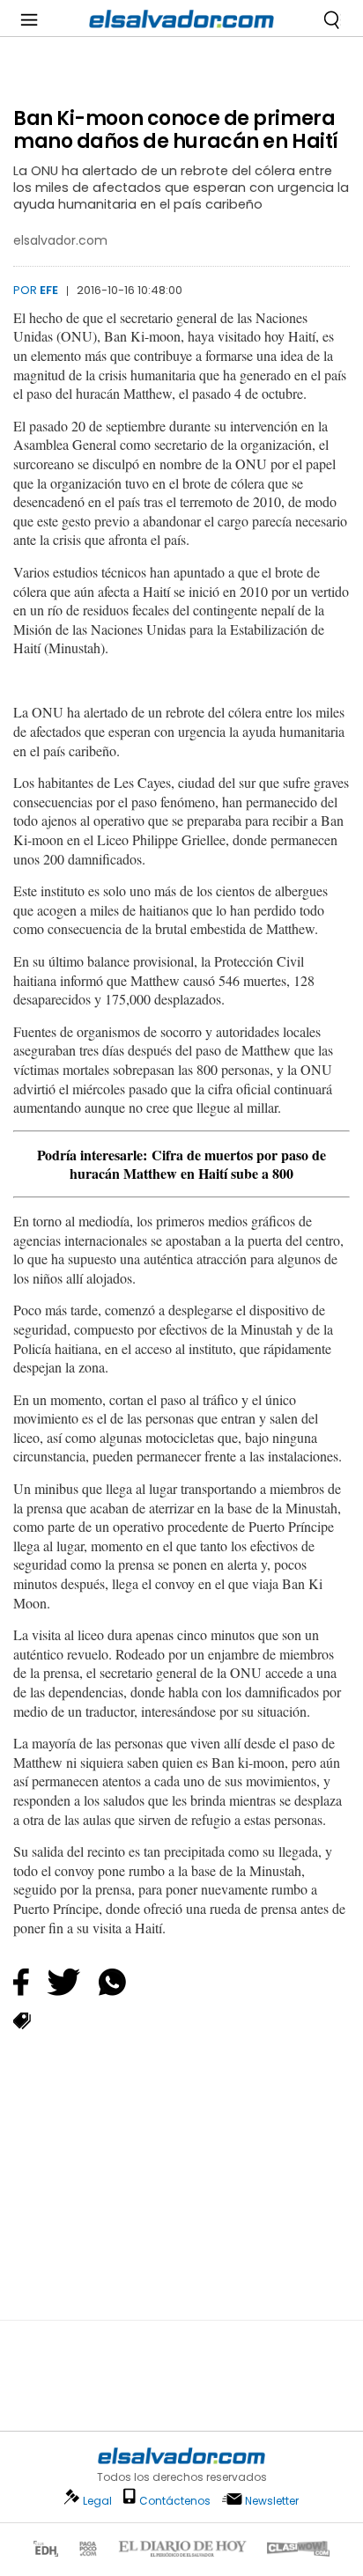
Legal (97, 2501)
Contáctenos (175, 2501)
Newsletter (272, 2501)
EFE (49, 290)
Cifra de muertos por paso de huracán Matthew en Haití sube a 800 (198, 1164)
